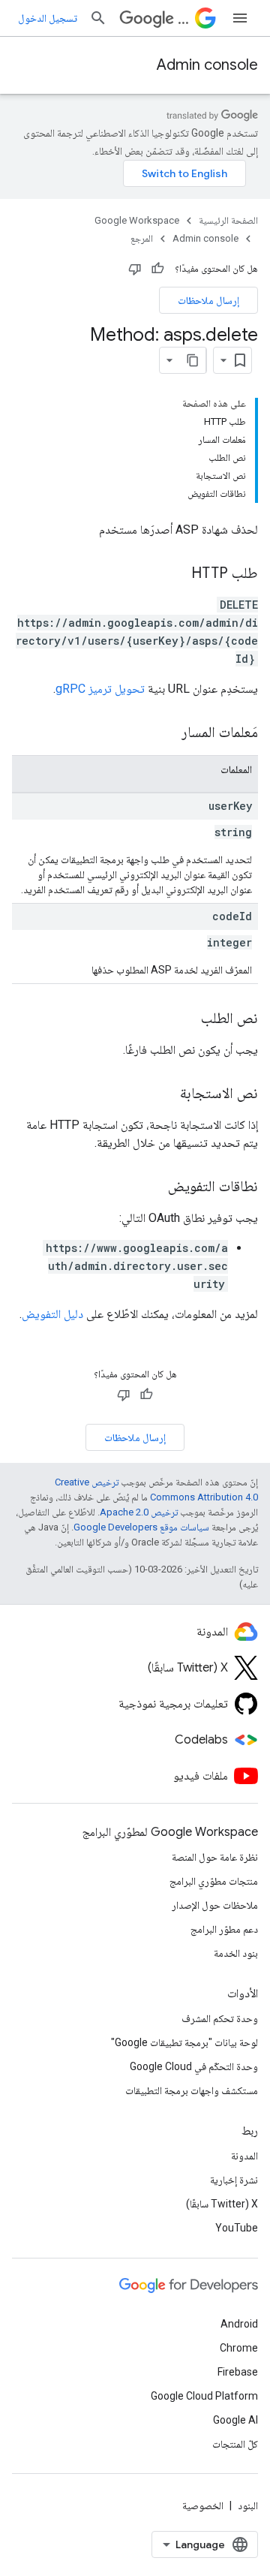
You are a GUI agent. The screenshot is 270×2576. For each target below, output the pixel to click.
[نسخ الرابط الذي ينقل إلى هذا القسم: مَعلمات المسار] (166, 733)
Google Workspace (137, 220)
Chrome (239, 2348)
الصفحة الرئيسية (228, 220)
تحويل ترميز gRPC (100, 689)
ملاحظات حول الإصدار (215, 1905)
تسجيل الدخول (48, 18)
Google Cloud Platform (204, 2396)
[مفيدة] (157, 269)
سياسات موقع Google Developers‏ (141, 1527)
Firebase (238, 2372)
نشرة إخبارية (234, 2180)
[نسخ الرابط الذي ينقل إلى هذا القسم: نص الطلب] (186, 1019)
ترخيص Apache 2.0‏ (139, 1512)
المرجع (142, 238)
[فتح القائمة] (240, 18)
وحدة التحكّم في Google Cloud (194, 2066)
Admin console (207, 65)
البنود (248, 2505)
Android (239, 2324)
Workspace (183, 18)
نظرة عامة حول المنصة (215, 1857)
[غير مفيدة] (135, 269)
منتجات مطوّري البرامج (214, 1881)
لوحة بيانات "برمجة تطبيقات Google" (184, 2042)
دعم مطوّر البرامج (224, 1929)
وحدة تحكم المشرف (220, 2018)
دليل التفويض (52, 1314)
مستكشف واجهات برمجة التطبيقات (192, 2090)
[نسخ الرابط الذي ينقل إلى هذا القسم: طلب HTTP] (176, 574)
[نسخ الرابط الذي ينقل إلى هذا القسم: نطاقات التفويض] (153, 1187)
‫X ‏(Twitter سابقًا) (222, 2204)
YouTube (237, 2228)
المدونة (244, 2156)
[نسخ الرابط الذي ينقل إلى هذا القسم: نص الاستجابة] (165, 1094)
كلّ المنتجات (235, 2444)
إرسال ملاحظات (208, 300)
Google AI (235, 2420)
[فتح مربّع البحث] (98, 18)
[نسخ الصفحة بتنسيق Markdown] (193, 360)
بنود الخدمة (236, 1953)
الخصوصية (203, 2505)
